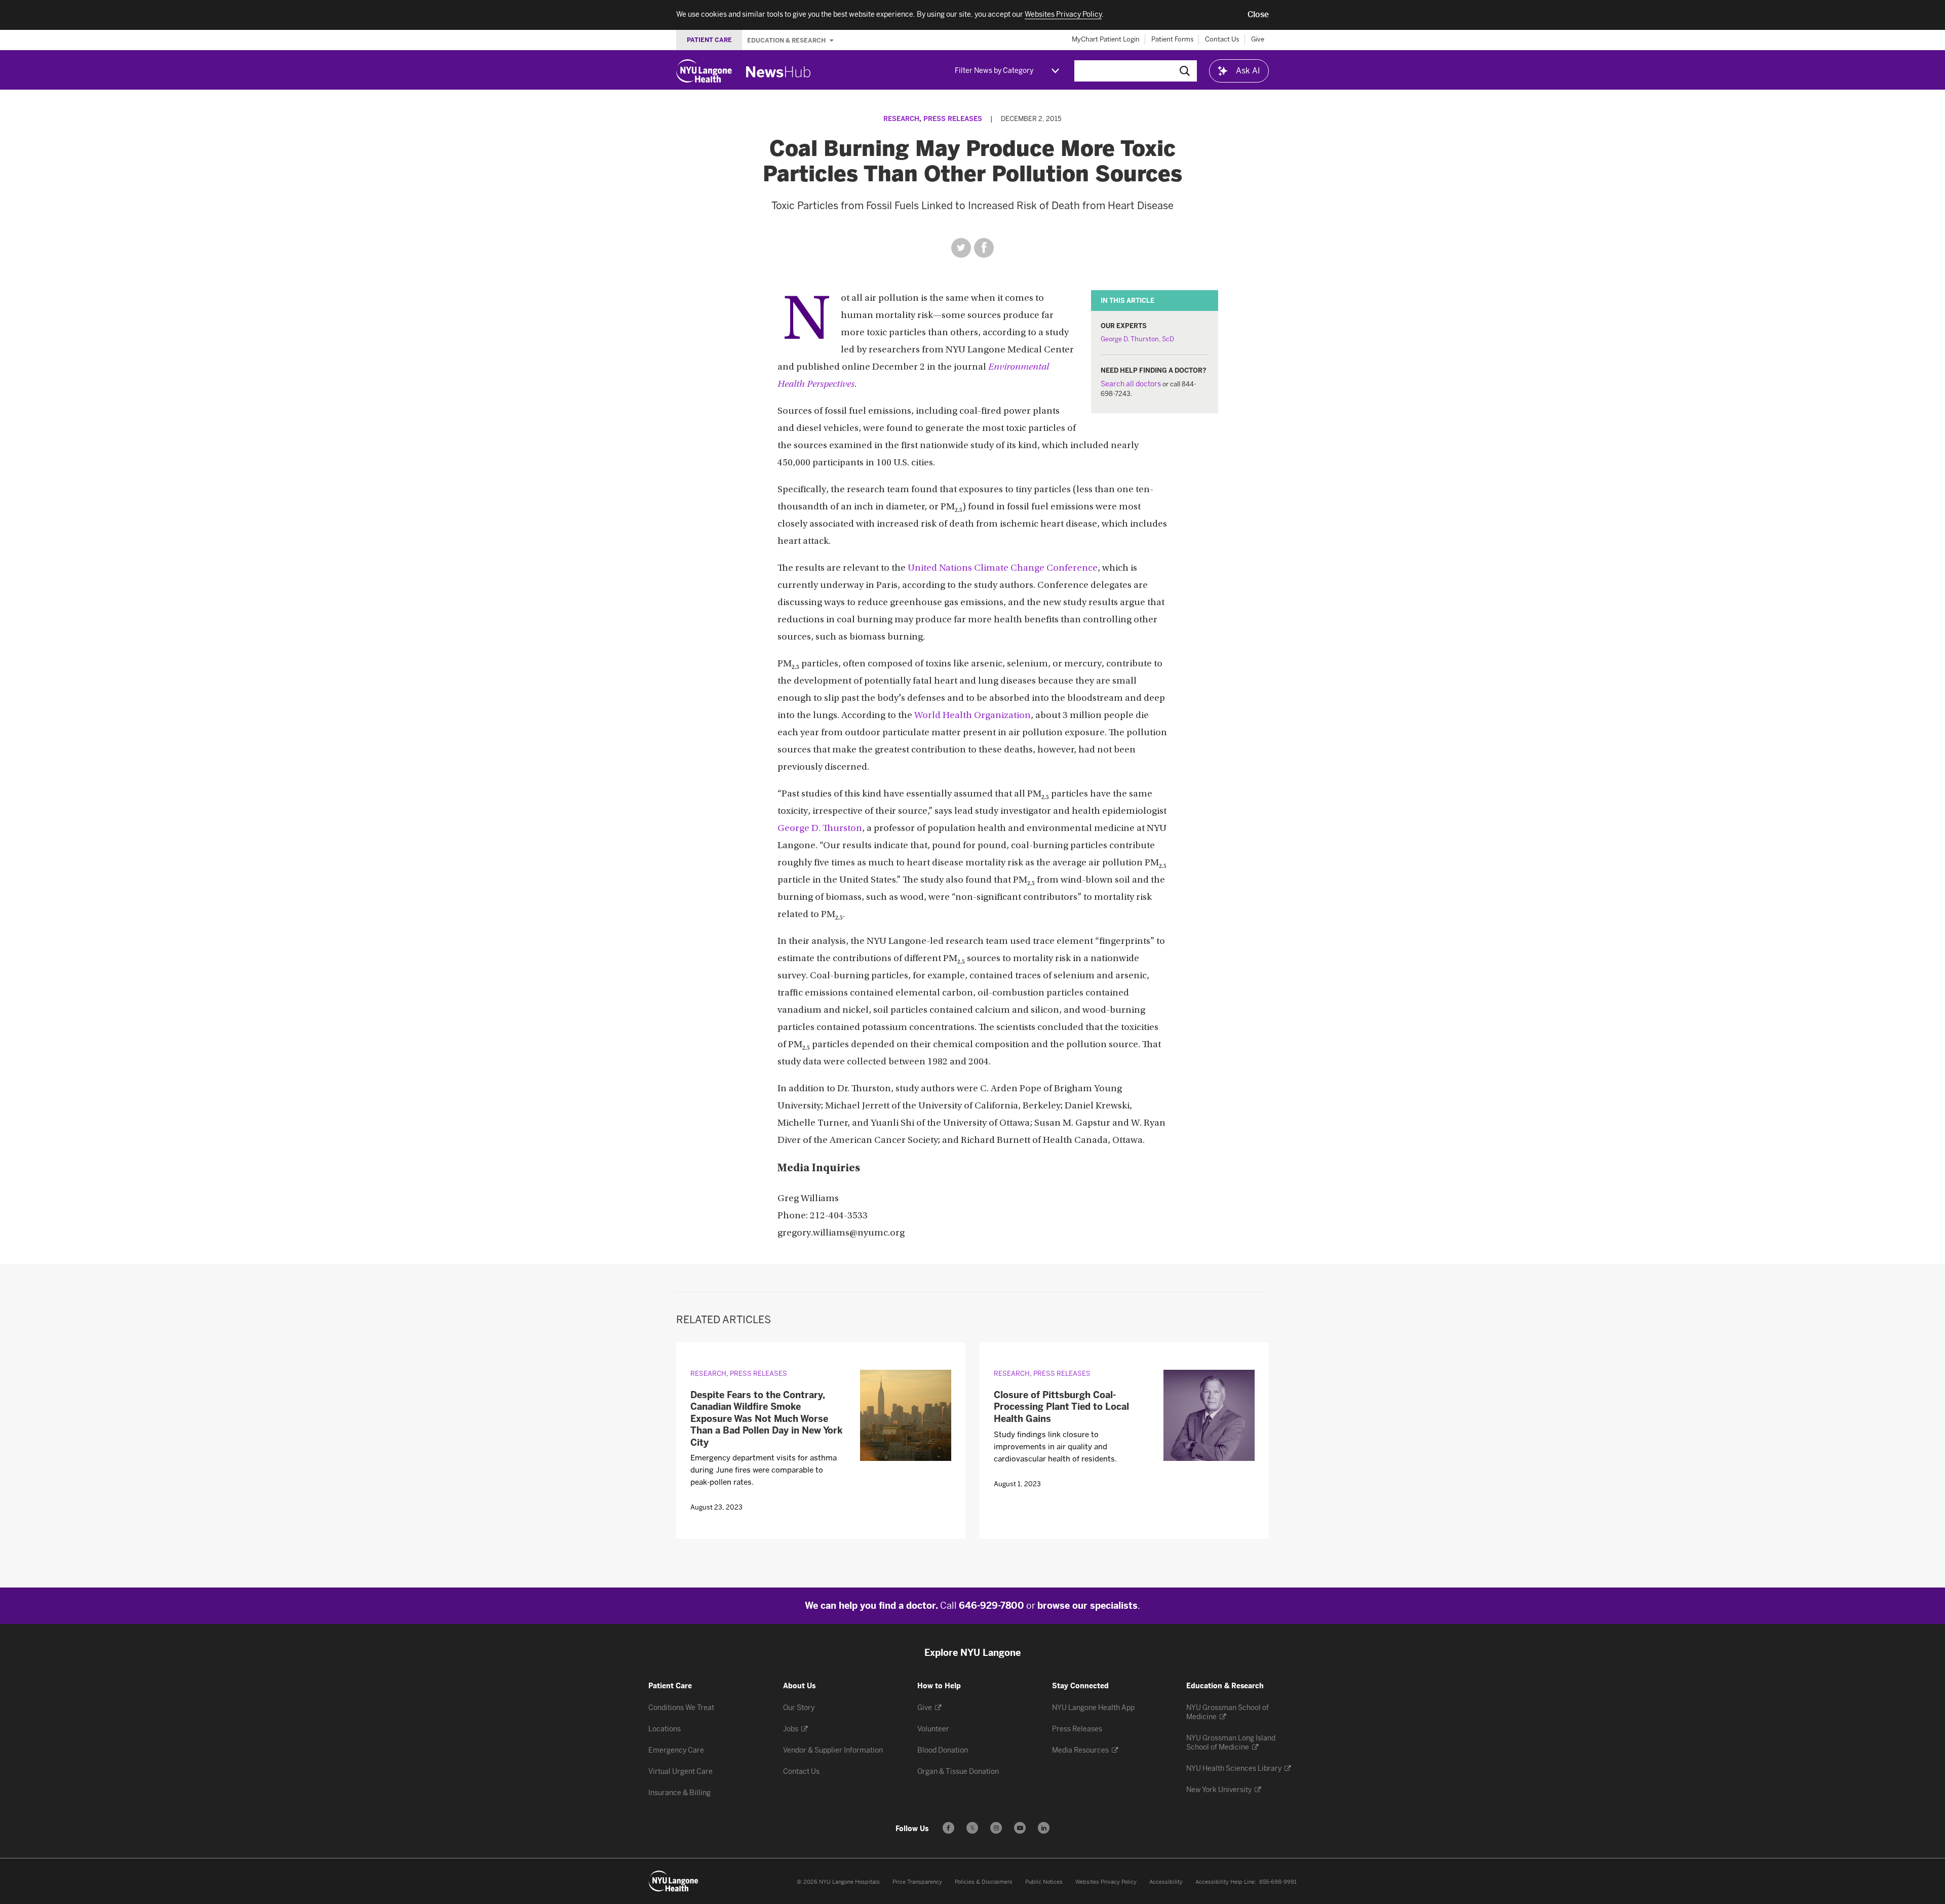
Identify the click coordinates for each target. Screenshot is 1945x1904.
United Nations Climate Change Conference (1003, 568)
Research (901, 119)
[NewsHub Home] (779, 72)
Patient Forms (1173, 39)
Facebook (984, 248)
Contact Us (1222, 39)
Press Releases (953, 119)
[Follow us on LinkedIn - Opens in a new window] (1044, 1828)
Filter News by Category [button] (994, 71)
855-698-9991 (1278, 1882)
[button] (1258, 15)
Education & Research (787, 40)
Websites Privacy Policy (1106, 1882)
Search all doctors (1131, 384)
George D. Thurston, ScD (1137, 339)
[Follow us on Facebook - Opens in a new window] (948, 1828)
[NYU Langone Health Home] (704, 71)
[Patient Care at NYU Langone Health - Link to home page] (674, 1881)
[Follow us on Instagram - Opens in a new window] (996, 1828)
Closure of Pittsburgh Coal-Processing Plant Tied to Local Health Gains (1061, 1407)
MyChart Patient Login (1106, 39)
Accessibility (1166, 1882)
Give (1258, 39)
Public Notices (1044, 1882)
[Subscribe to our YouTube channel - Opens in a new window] (1020, 1828)
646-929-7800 (991, 1606)
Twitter (961, 248)
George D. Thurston (820, 829)
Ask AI (1248, 71)
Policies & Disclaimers (984, 1882)
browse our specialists (1087, 1606)
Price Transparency (917, 1882)
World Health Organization (972, 716)
